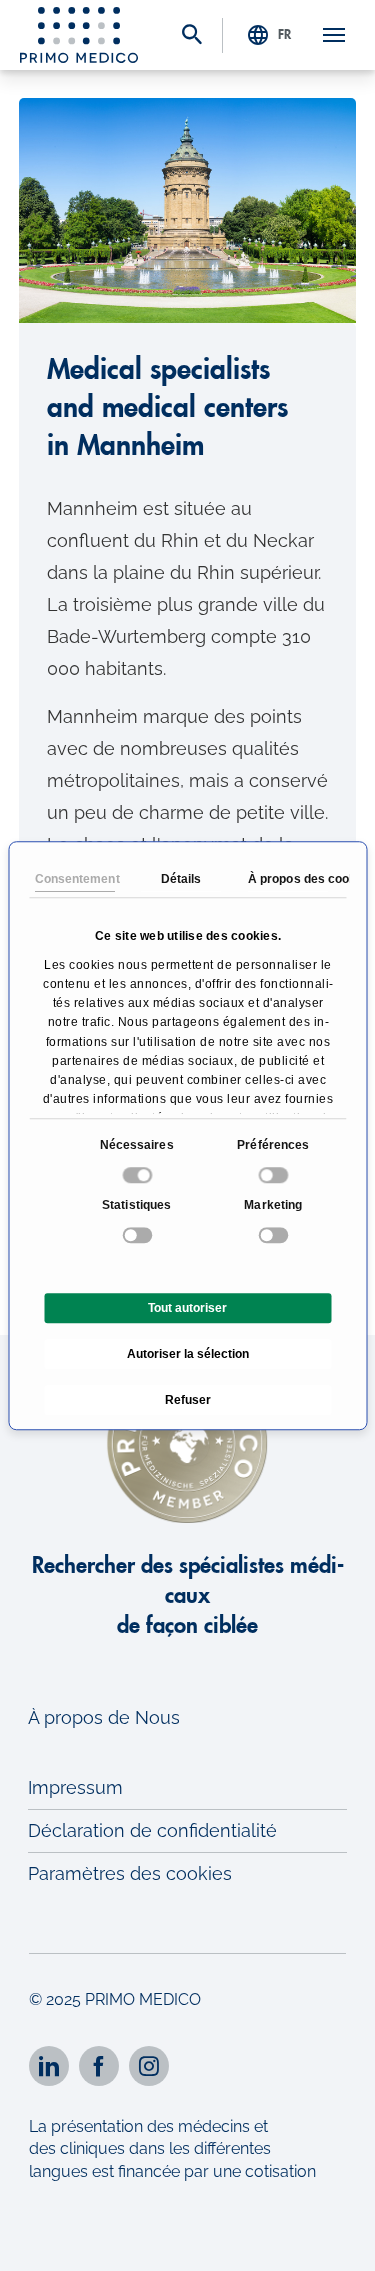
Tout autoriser (187, 1308)
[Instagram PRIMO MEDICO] (149, 2066)
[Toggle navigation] (334, 35)
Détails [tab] (180, 879)
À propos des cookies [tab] (287, 879)
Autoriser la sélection (188, 1354)
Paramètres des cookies (130, 1873)
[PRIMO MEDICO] (79, 35)
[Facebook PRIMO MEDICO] (99, 2066)
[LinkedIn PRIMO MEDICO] (49, 2066)
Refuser (188, 1400)
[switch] (275, 1175)
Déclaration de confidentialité (152, 1830)
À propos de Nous (104, 1717)
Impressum (75, 1787)
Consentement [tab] (74, 879)
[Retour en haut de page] (332, 2238)
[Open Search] (192, 36)
